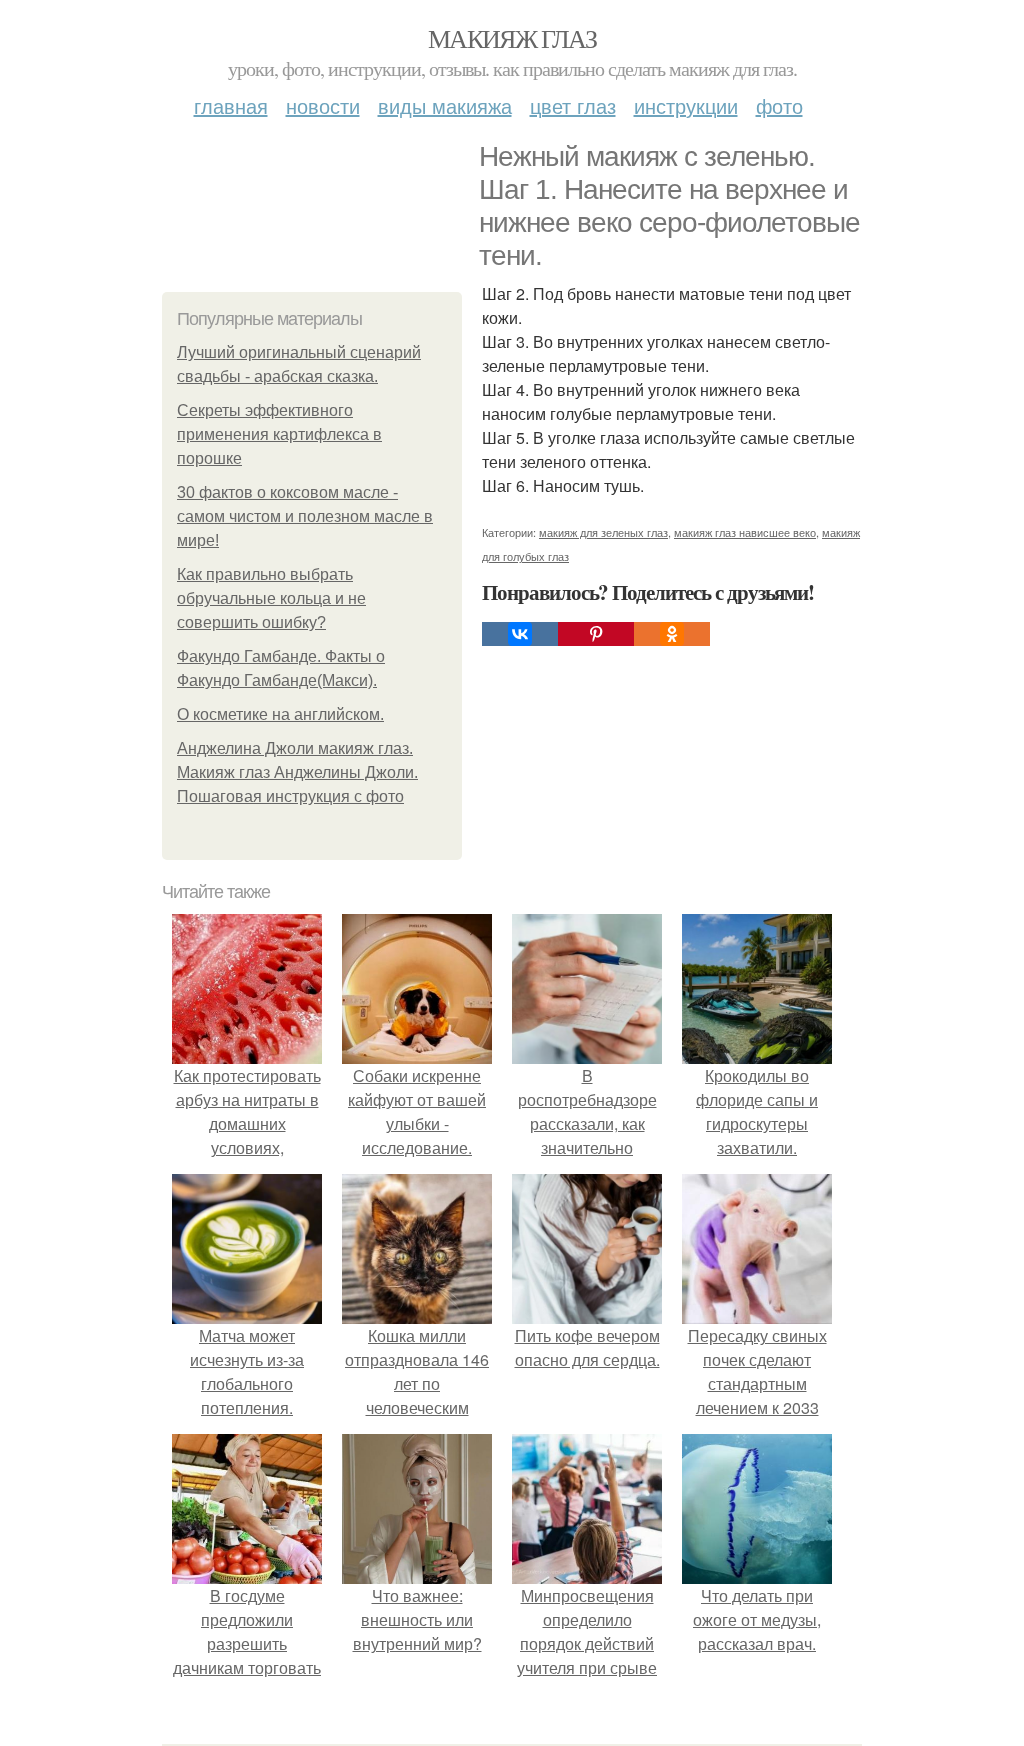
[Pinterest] (596, 634)
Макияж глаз (512, 38)
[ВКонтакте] (520, 634)
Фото (779, 105)
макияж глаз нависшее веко (745, 532)
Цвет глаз (573, 105)
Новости (323, 105)
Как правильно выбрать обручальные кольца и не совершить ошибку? (271, 598)
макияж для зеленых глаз (603, 532)
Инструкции (686, 105)
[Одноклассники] (672, 634)
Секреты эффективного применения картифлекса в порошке (279, 434)
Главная (231, 105)
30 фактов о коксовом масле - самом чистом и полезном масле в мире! (305, 516)
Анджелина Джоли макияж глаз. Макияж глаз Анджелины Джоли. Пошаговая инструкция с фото (297, 772)
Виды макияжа (445, 105)
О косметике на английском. (280, 714)
